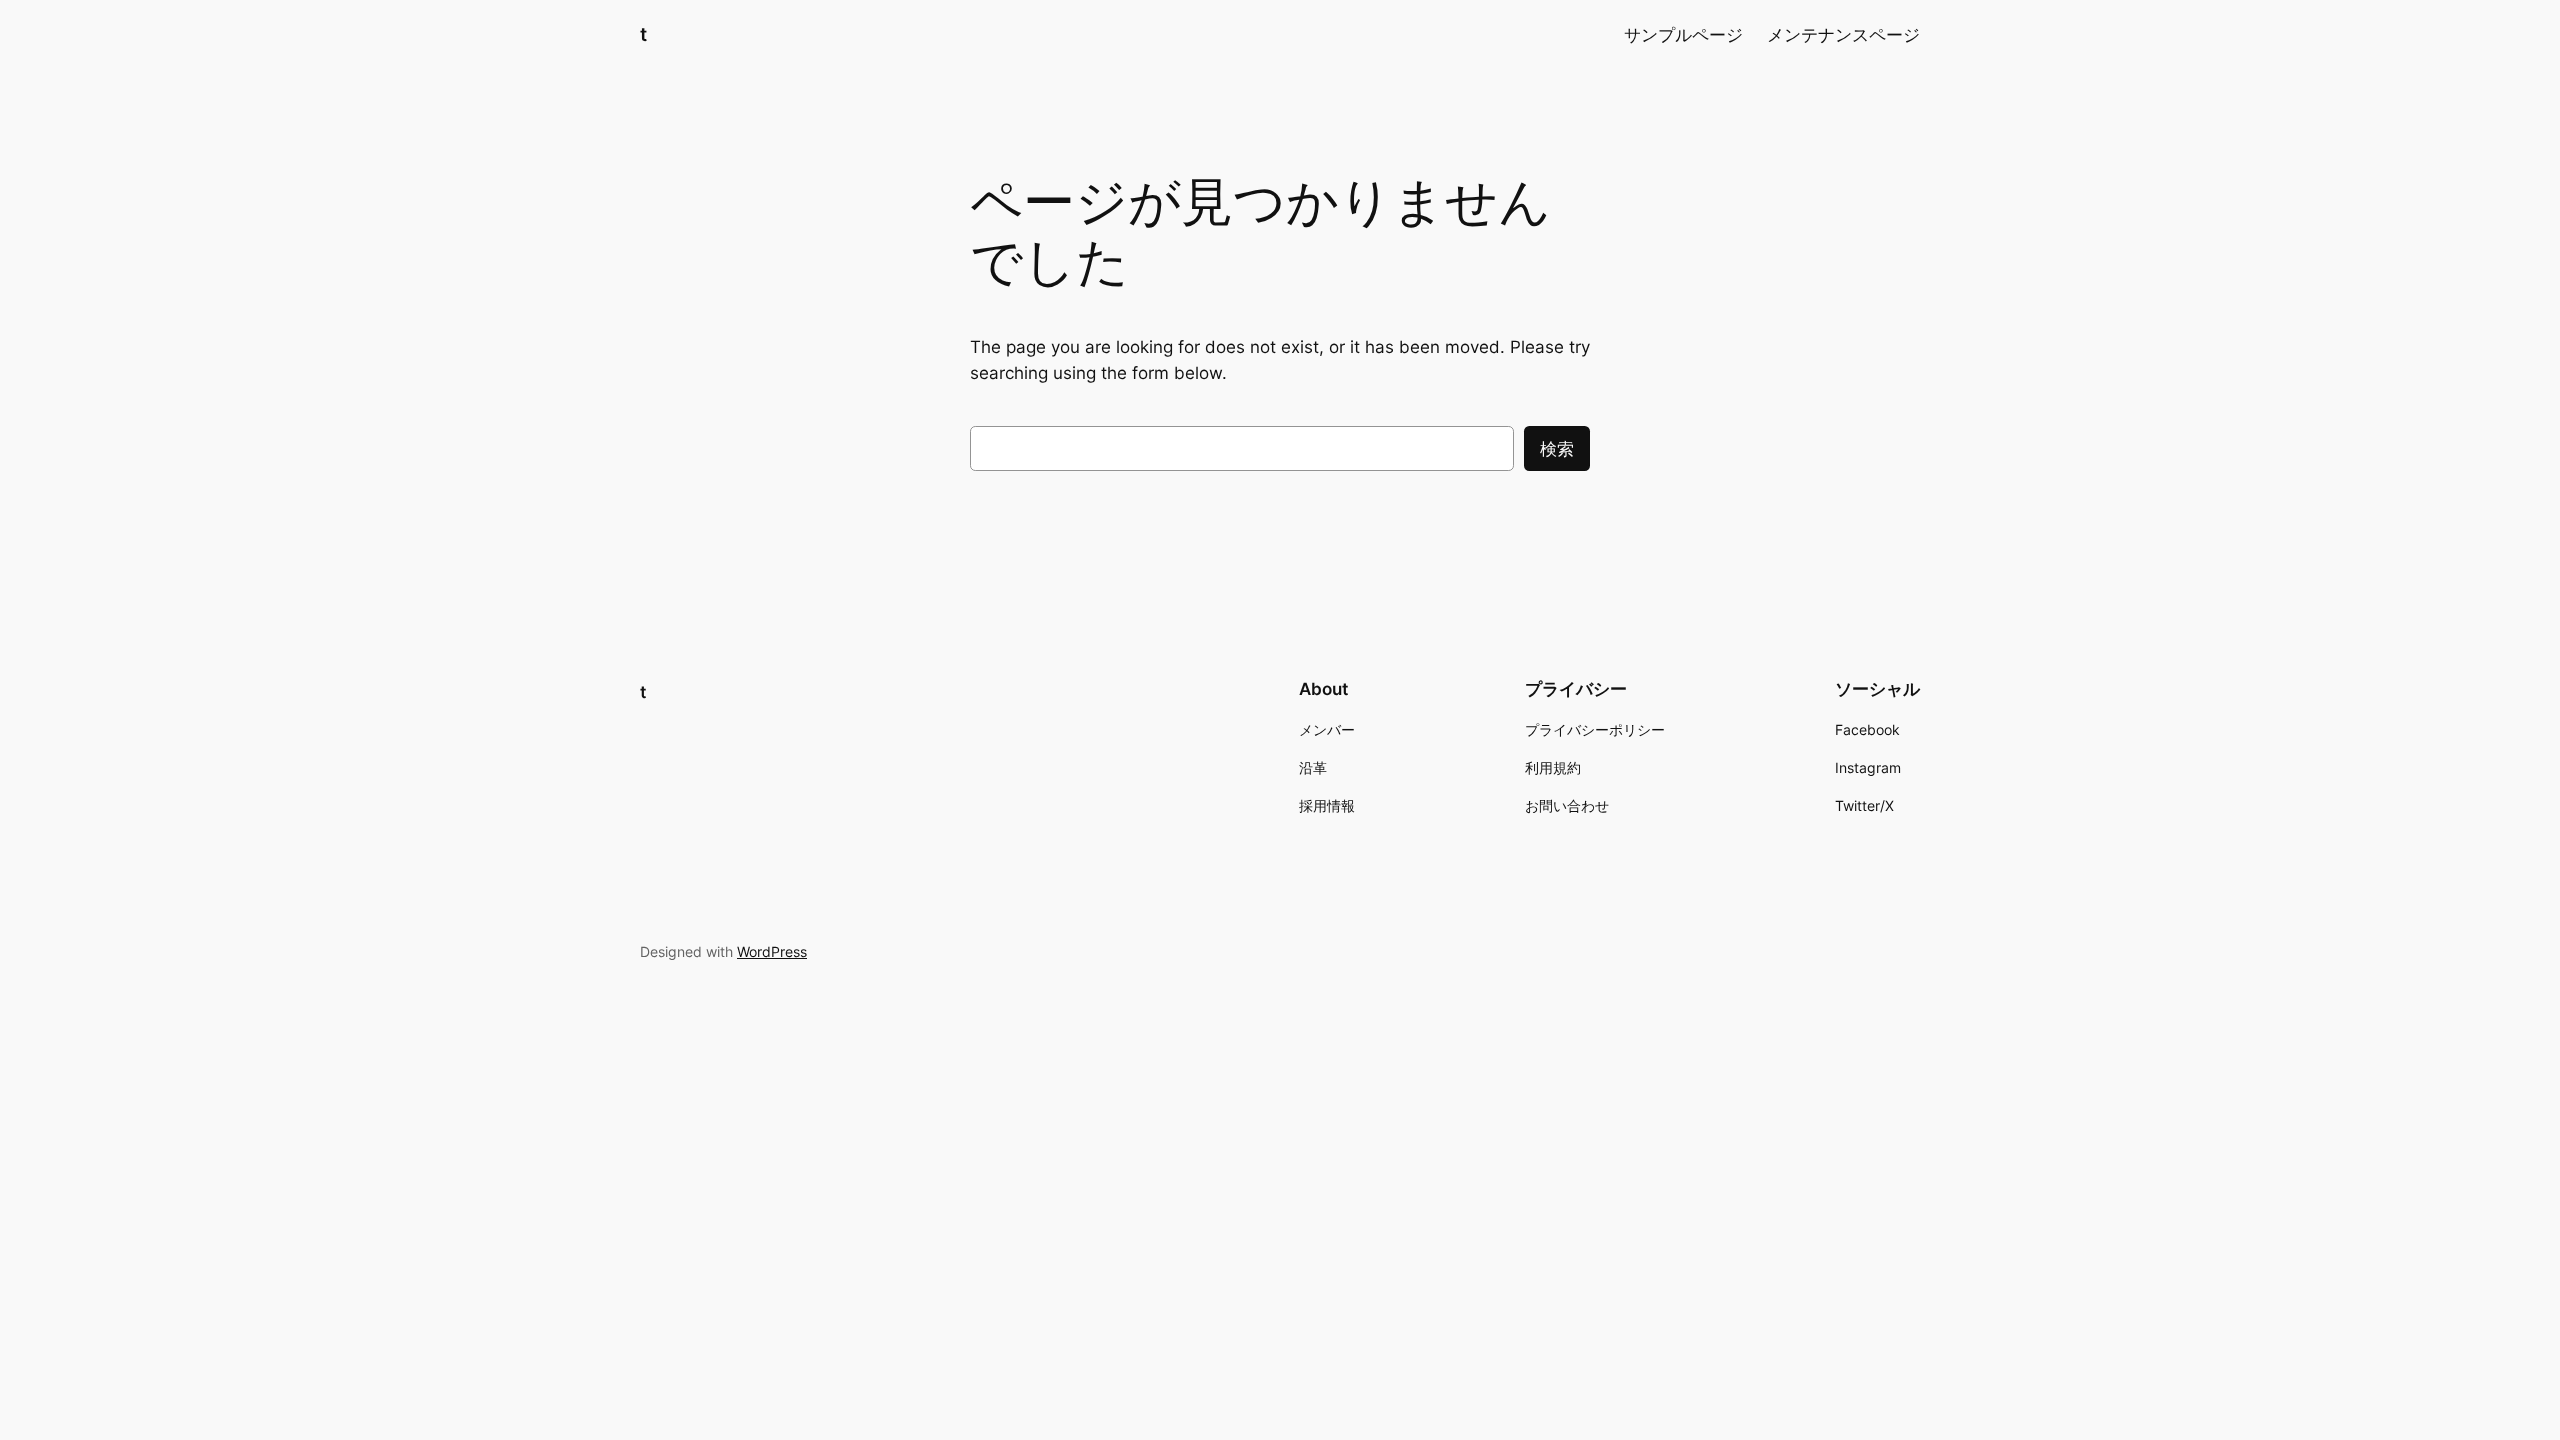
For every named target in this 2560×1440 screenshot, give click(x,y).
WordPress (772, 951)
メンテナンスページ (1843, 35)
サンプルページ (1683, 35)
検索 (1557, 449)
